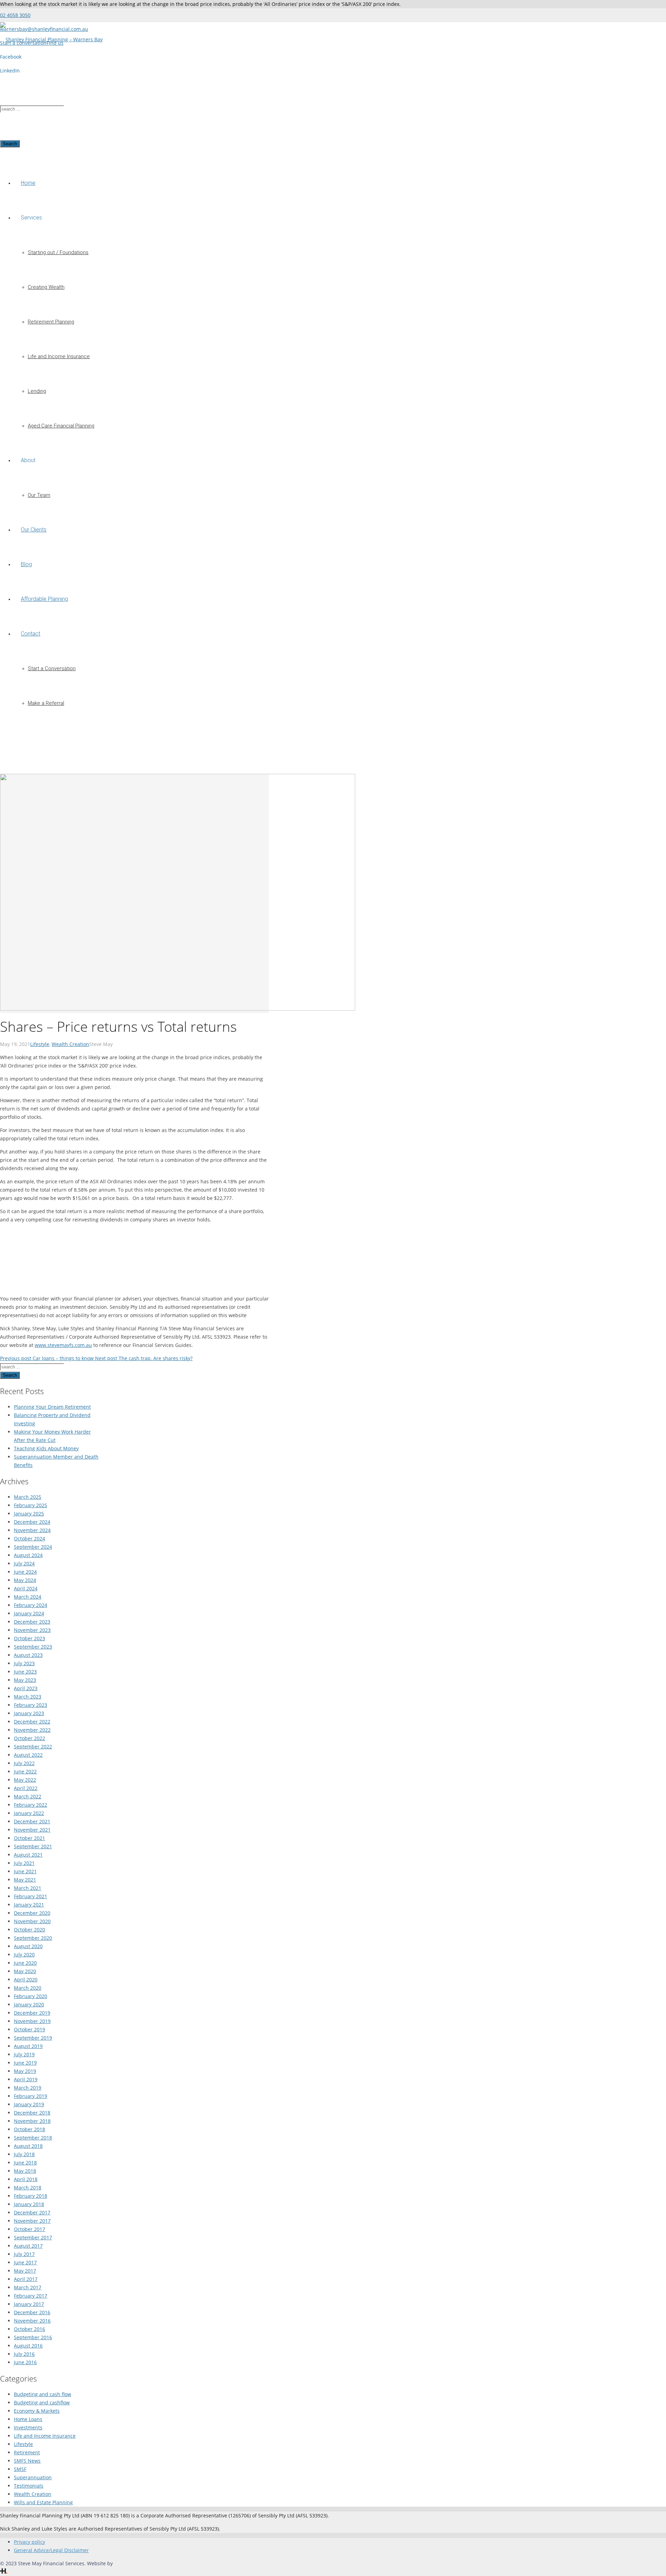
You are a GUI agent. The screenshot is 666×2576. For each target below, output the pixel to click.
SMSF (20, 2469)
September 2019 (33, 2038)
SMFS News (27, 2461)
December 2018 (32, 2113)
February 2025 (31, 1505)
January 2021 (29, 1905)
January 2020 (29, 2004)
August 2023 (28, 1655)
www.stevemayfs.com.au (63, 1345)
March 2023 (28, 1697)
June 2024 (25, 1572)
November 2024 (32, 1530)
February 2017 (31, 2296)
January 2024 (29, 1613)
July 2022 (24, 1763)
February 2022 (31, 1805)
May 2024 (25, 1580)
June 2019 (25, 2063)
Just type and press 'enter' (30, 74)
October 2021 (29, 1838)
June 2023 (25, 1672)
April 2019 (26, 2079)
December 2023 (32, 1622)
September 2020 (33, 1938)
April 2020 (26, 1979)
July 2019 (24, 2054)
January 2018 (29, 2204)
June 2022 (25, 1771)
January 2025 (29, 1514)
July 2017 (24, 2254)
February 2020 (31, 1996)
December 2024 (32, 1522)
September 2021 (33, 1846)
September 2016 (33, 2337)
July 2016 (24, 2354)
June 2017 (25, 2262)
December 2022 (32, 1722)
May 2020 (25, 1971)
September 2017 (33, 2237)
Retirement (27, 2452)
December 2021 (32, 1821)
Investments (28, 2427)
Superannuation (33, 2477)
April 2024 (26, 1588)
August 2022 (28, 1755)
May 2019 (25, 2071)
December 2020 (32, 1913)
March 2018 (28, 2188)
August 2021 (28, 1855)
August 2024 (28, 1555)
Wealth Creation (70, 1044)
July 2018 (24, 2154)
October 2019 (29, 2029)
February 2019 (31, 2096)
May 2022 (25, 1780)
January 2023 (29, 1713)
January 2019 (29, 2104)
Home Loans (28, 2419)
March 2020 (28, 1988)
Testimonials (29, 2486)
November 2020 (32, 1921)
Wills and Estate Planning (43, 2502)
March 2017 (28, 2287)
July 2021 (24, 1863)
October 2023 (29, 1638)
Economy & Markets (37, 2411)
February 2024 (31, 1605)
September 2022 (33, 1747)
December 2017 (32, 2212)
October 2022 (29, 1738)
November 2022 (32, 1730)
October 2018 (29, 2129)
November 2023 (32, 1630)
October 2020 (29, 1930)
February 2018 (31, 2196)
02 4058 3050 (15, 15)
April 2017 (26, 2279)
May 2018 (25, 2171)
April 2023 (26, 1688)
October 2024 (29, 1538)
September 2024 (33, 1547)
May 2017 (25, 2271)
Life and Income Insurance (45, 2436)
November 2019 (32, 2021)
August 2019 (28, 2046)
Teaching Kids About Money (46, 1448)
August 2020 (28, 1946)
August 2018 (28, 2146)
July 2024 (24, 1563)
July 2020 (24, 1955)
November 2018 (32, 2121)
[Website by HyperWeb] (4, 2572)
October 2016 (29, 2329)
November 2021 (32, 1830)
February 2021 (31, 1896)
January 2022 (29, 1813)
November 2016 (32, 2321)
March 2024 (28, 1597)
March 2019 (28, 2088)
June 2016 (25, 2362)
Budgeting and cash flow (42, 2394)
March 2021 (28, 1888)
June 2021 (25, 1871)
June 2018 (25, 2163)
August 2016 (28, 2346)
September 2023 (33, 1647)
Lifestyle (40, 1044)
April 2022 (26, 1788)
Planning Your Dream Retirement (52, 1407)
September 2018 (33, 2138)
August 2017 (28, 2246)
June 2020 (25, 1963)
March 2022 (28, 1796)
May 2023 (25, 1680)
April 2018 (26, 2179)
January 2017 (29, 2304)
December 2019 (32, 2013)
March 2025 (28, 1497)
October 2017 (29, 2229)
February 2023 (31, 1705)
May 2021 (25, 1880)
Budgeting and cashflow (42, 2402)
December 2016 (32, 2312)
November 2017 (32, 2221)
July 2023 (24, 1663)
